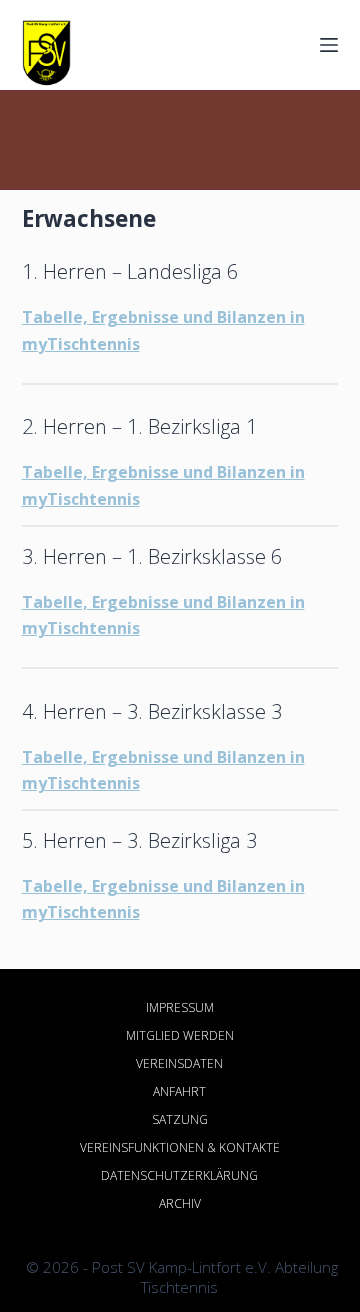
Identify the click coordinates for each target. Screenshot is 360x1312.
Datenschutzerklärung (179, 1176)
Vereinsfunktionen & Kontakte (180, 1148)
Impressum (180, 1008)
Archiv (180, 1204)
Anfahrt (179, 1092)
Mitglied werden (180, 1036)
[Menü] (329, 45)
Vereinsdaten (179, 1064)
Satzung (180, 1120)
